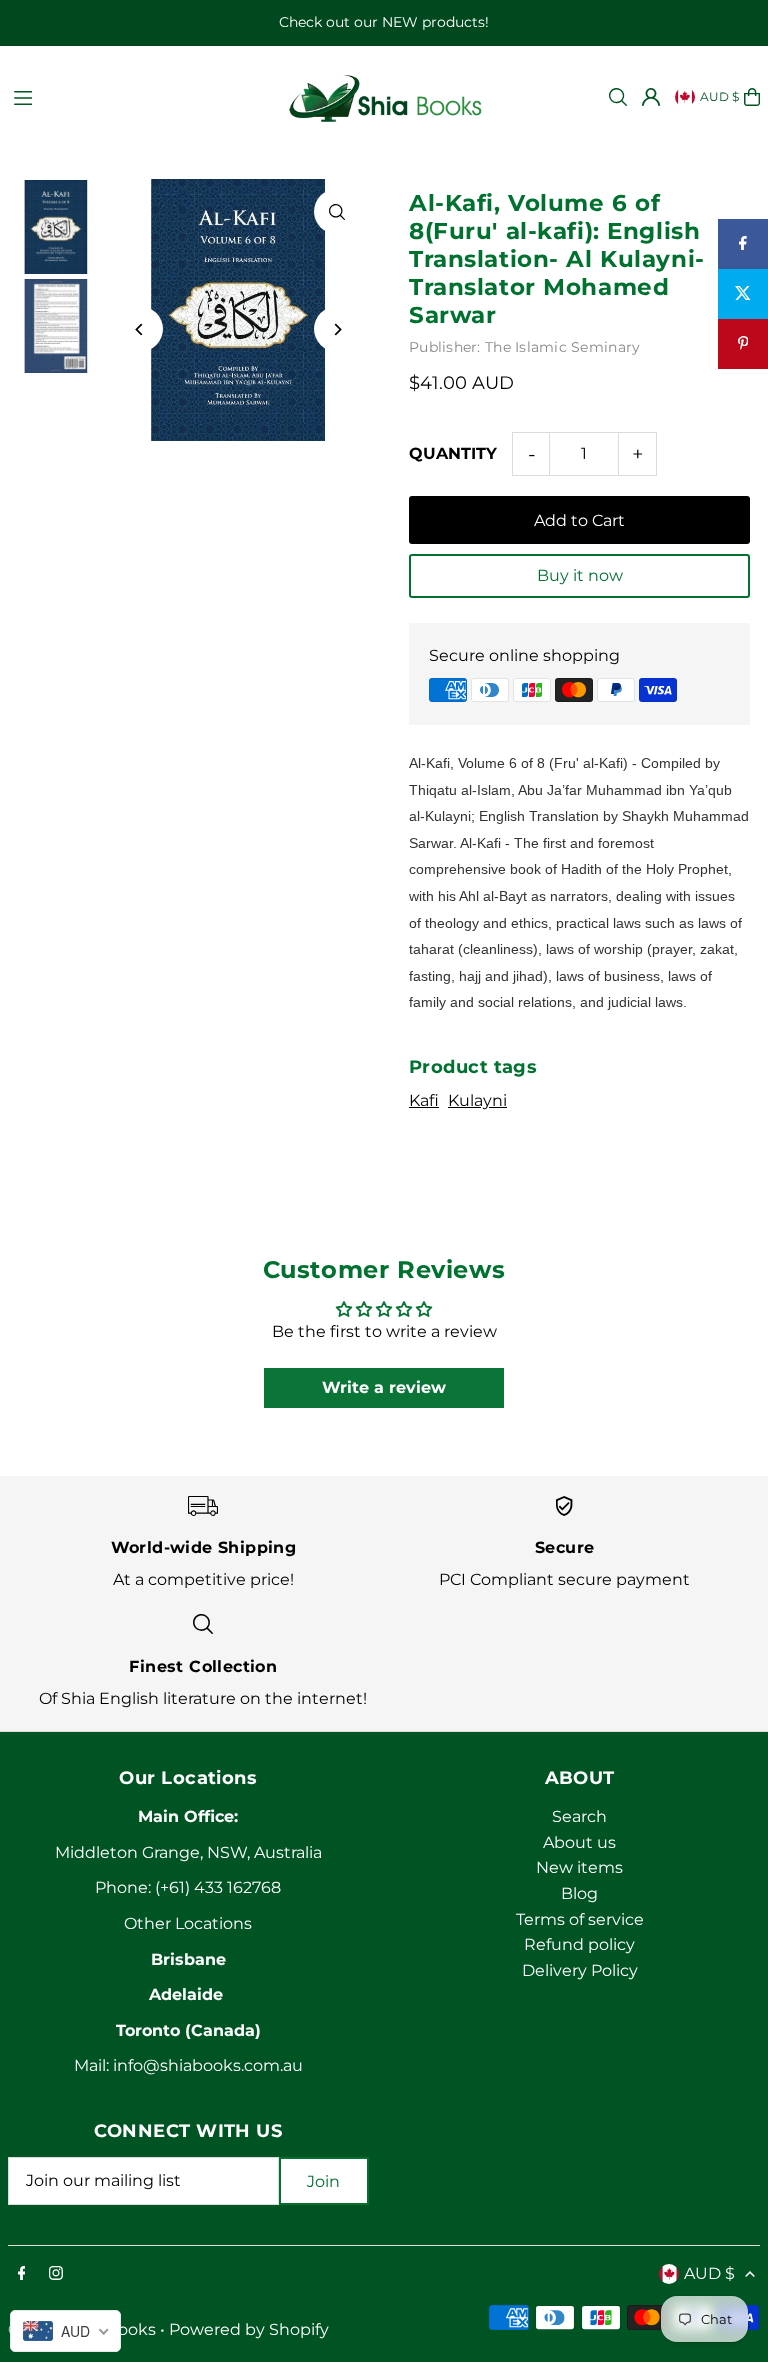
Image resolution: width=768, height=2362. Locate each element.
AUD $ (719, 96)
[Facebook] (22, 2274)
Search (579, 1816)
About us (579, 1842)
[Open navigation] (138, 96)
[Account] (651, 97)
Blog (579, 1893)
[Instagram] (56, 2274)
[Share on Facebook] (743, 244)
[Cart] (752, 97)
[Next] (336, 329)
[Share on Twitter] (743, 294)
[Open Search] (618, 97)
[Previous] (140, 329)
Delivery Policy (580, 1970)
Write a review (384, 1387)
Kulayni (477, 1100)
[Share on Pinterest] (743, 344)
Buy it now (580, 575)
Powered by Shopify (249, 2329)
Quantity (453, 453)
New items (579, 1867)
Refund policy (579, 1944)
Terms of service (580, 1919)
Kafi (424, 1100)
